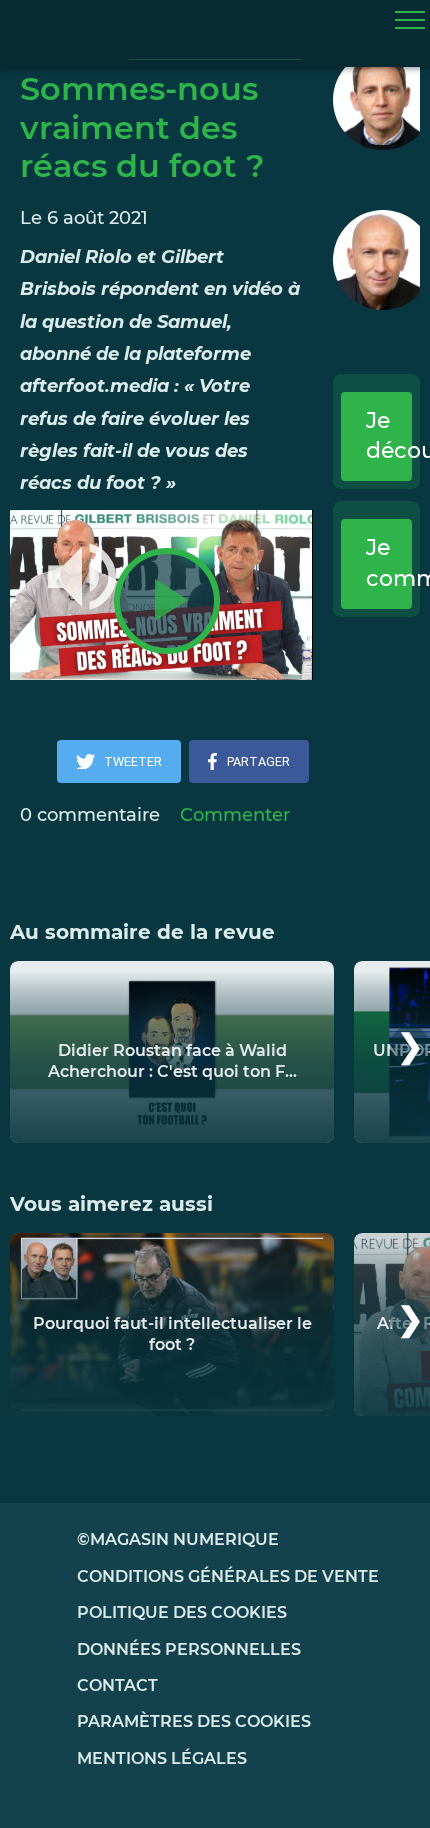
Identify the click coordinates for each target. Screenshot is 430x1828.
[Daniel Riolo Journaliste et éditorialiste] (377, 100)
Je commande (389, 563)
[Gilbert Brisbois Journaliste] (377, 260)
